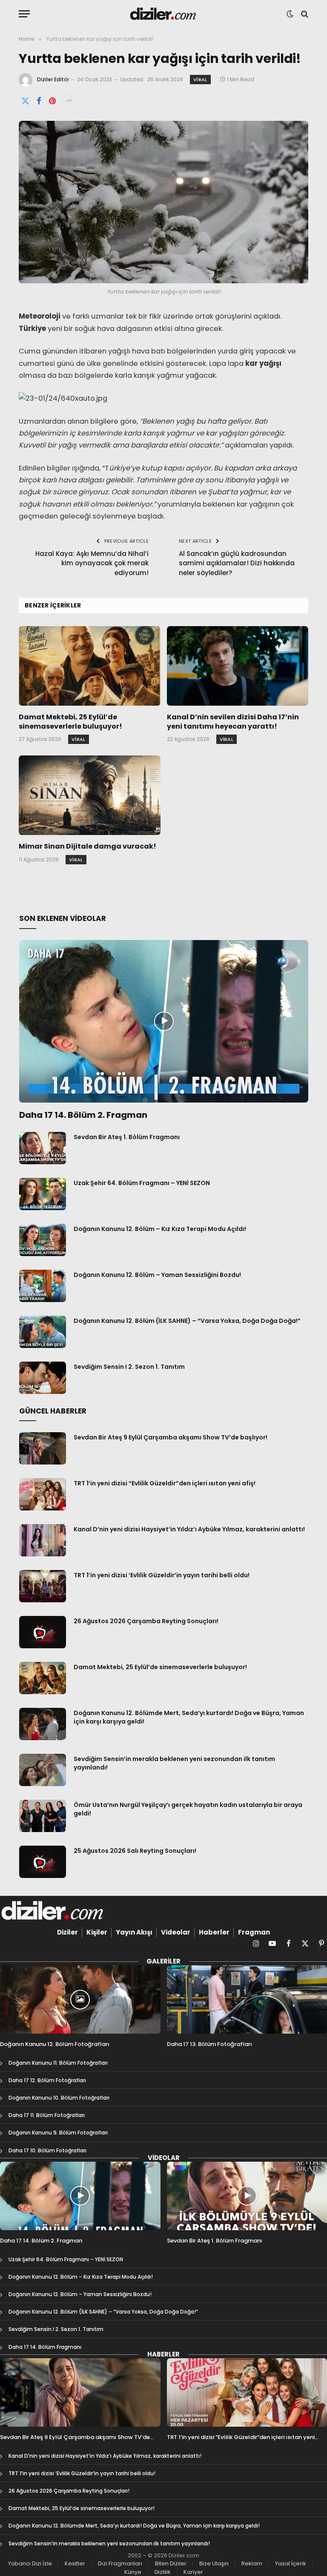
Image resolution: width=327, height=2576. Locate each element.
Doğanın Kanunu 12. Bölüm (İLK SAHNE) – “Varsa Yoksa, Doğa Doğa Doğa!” (187, 1321)
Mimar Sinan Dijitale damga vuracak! (87, 846)
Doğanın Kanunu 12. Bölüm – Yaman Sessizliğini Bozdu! (157, 1275)
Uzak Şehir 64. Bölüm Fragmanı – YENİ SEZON (142, 1183)
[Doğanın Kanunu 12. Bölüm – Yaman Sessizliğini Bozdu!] (43, 1286)
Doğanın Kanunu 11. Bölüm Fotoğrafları (58, 2063)
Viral (200, 80)
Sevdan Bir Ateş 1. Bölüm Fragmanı (127, 1137)
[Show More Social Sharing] (69, 101)
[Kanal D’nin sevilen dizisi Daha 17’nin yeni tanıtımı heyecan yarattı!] (238, 666)
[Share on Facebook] (39, 101)
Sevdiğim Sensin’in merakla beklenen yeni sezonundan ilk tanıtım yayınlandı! (174, 1763)
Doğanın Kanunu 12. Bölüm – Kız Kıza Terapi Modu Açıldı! (160, 1229)
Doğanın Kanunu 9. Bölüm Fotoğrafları (58, 2133)
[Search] (304, 14)
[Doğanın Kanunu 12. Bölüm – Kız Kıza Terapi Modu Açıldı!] (43, 1240)
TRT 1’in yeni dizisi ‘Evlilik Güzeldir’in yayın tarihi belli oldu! (162, 1575)
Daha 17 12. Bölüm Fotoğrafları (47, 2080)
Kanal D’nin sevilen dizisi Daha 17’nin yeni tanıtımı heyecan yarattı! (233, 722)
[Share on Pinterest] (52, 101)
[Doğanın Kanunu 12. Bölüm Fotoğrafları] (80, 1999)
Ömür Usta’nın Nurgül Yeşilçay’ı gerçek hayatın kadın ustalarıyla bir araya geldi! (188, 1809)
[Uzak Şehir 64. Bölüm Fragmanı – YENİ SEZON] (43, 1194)
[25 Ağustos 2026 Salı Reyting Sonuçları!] (43, 1862)
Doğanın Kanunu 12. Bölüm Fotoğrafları (55, 2044)
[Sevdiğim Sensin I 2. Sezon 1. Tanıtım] (43, 1378)
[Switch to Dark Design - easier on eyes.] (290, 14)
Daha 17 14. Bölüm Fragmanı (45, 2347)
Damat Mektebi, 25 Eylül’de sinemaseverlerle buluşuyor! (70, 722)
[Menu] (24, 14)
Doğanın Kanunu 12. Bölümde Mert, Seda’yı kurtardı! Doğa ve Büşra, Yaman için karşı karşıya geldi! (189, 1717)
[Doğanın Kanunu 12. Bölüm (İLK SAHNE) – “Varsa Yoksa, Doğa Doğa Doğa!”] (43, 1332)
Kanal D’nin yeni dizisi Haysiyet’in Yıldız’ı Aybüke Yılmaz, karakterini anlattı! (189, 1529)
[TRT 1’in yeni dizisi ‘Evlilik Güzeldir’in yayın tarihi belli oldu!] (43, 1586)
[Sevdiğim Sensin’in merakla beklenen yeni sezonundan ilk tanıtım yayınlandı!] (43, 1770)
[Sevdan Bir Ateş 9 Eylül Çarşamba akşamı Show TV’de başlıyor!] (43, 1448)
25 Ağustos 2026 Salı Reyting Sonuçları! (135, 1851)
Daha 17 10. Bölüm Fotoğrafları (47, 2150)
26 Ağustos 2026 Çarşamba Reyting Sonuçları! (146, 1621)
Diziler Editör (53, 79)
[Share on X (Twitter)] (25, 101)
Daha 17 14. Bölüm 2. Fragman (83, 1115)
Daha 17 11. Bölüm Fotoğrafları (47, 2115)
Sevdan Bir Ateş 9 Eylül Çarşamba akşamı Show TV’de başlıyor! (171, 1437)
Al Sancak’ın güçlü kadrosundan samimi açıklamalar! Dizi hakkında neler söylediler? (237, 563)
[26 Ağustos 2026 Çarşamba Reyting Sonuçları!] (43, 1632)
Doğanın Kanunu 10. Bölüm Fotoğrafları (59, 2098)
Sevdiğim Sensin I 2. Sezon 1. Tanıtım (129, 1367)
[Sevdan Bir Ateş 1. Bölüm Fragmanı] (43, 1148)
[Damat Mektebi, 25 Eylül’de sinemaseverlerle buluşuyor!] (90, 666)
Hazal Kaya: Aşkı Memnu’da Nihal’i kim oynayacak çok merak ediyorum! (92, 563)
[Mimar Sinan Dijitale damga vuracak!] (90, 795)
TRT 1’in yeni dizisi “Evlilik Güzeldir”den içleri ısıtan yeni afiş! (165, 1483)
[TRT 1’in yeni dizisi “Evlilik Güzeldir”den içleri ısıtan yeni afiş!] (43, 1494)
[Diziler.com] (164, 14)
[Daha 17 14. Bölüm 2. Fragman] (164, 1021)
